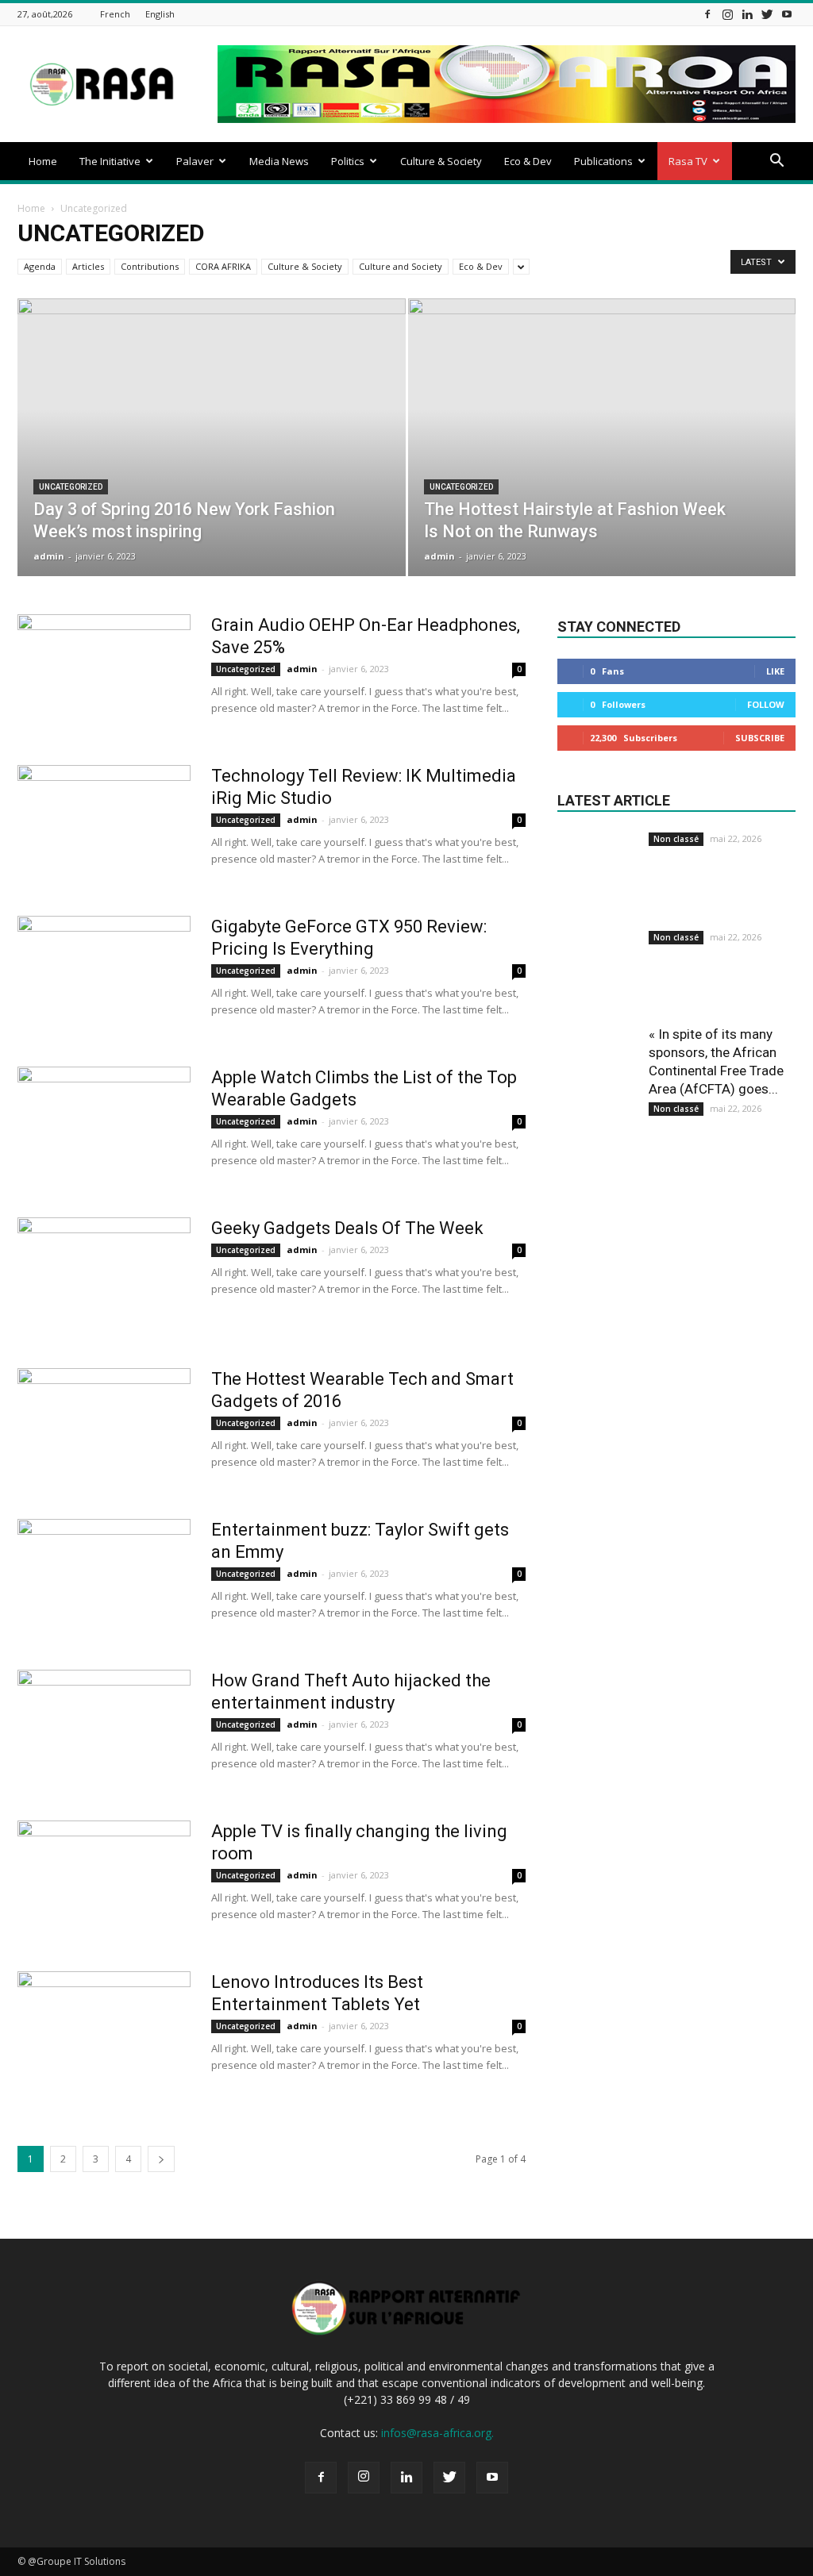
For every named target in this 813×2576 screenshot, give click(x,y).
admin (49, 556)
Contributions (150, 266)
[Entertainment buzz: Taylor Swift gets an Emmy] (104, 1578)
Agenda (40, 266)
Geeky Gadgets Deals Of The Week (347, 1228)
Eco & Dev (528, 161)
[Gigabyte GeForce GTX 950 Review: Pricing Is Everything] (104, 975)
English (160, 14)
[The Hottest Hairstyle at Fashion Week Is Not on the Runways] (602, 466)
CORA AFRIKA (223, 266)
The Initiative (110, 161)
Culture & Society (441, 161)
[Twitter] (767, 14)
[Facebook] (707, 14)
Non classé (676, 839)
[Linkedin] (747, 14)
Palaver (195, 161)
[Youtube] (787, 14)
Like (775, 671)
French (115, 14)
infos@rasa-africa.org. (437, 2433)
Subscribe (760, 738)
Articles (88, 266)
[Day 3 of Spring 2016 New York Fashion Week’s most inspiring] (212, 466)
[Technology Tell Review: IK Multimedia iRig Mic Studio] (104, 825)
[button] (776, 162)
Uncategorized (71, 487)
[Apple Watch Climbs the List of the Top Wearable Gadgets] (104, 1126)
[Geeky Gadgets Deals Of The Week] (104, 1277)
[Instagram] (727, 14)
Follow (766, 704)
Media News (279, 161)
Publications (603, 161)
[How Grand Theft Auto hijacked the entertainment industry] (104, 1729)
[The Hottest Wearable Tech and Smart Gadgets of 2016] (104, 1428)
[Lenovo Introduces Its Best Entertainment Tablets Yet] (104, 2031)
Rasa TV (688, 161)
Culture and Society (401, 266)
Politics (348, 161)
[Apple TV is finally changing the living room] (104, 1880)
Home (43, 161)
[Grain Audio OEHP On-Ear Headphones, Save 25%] (104, 674)
